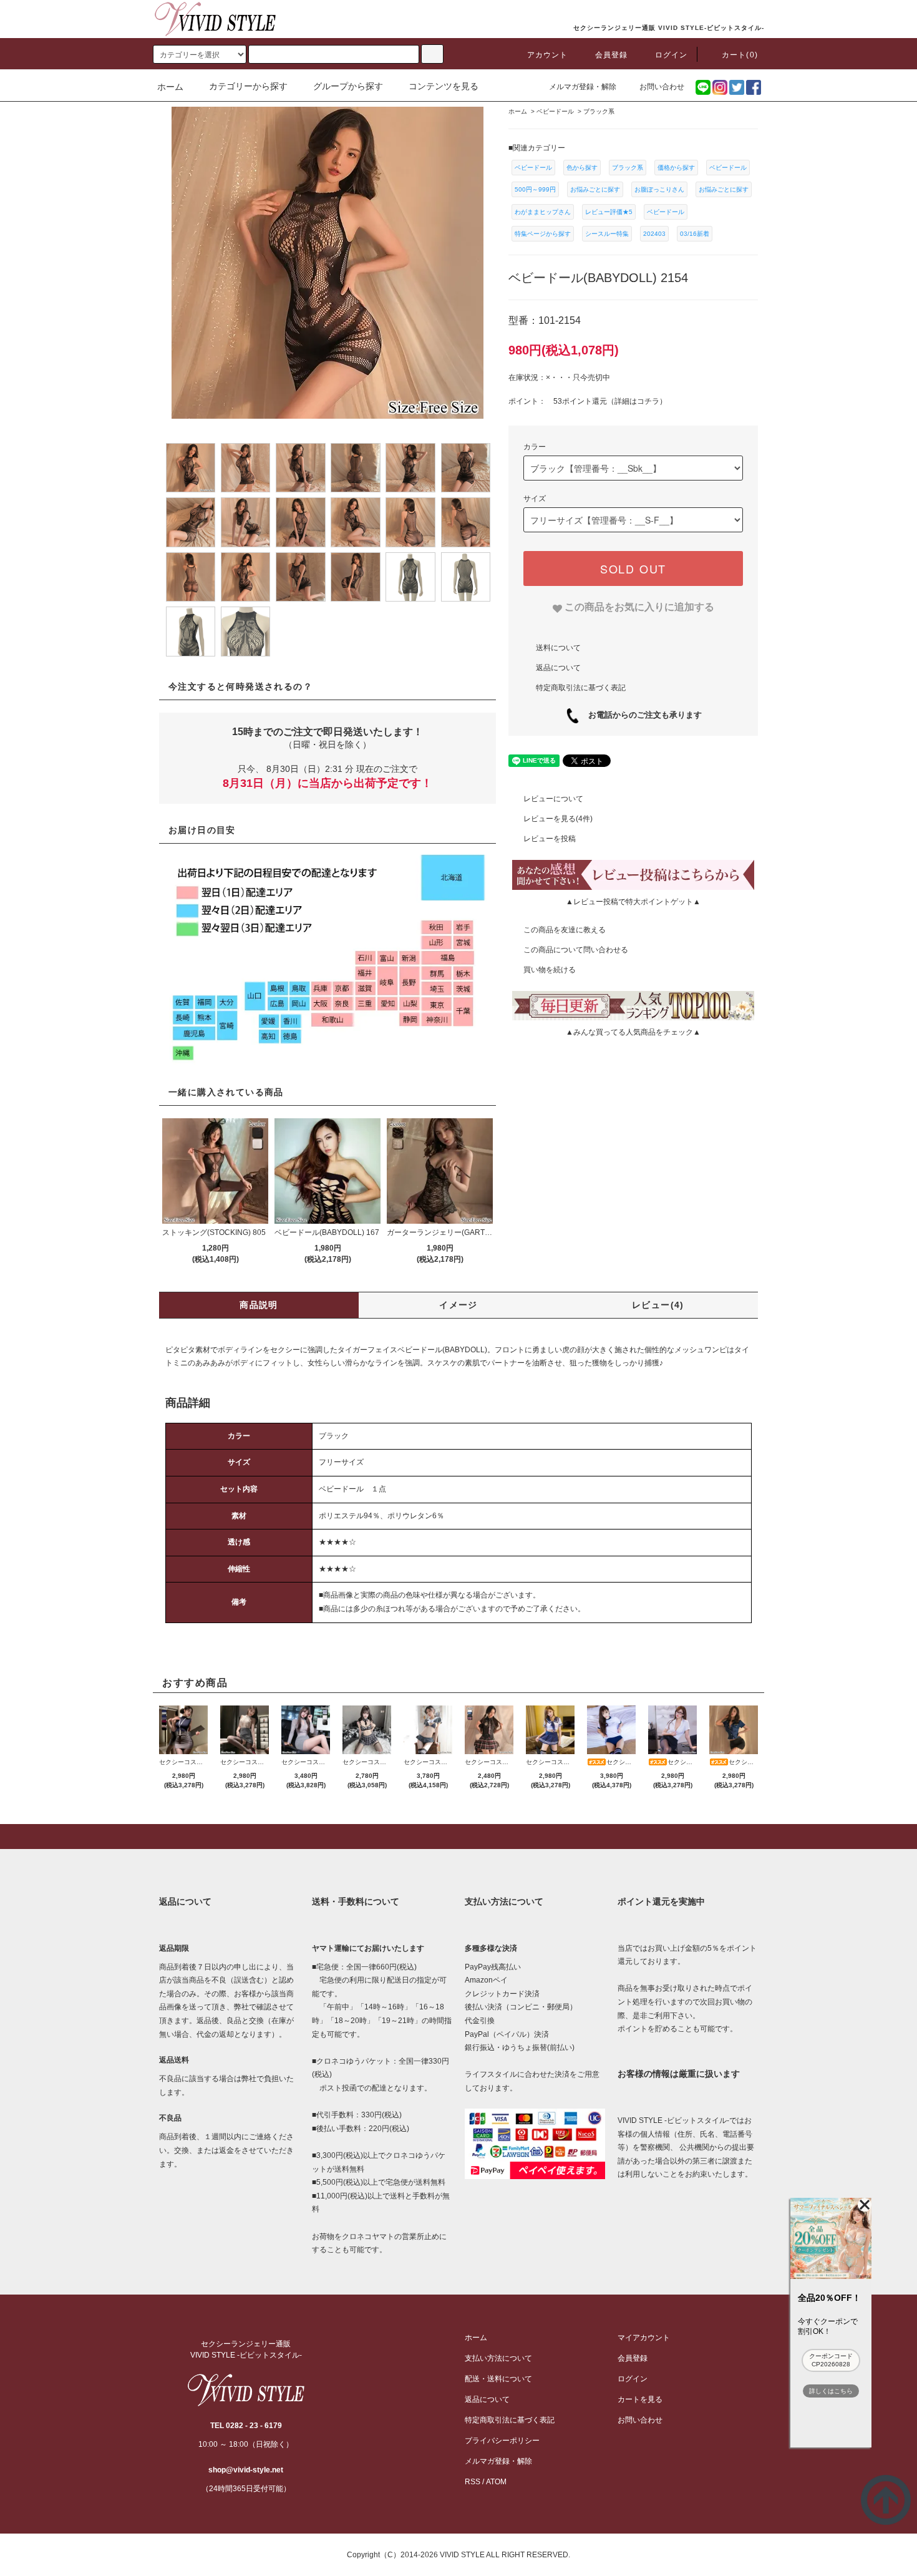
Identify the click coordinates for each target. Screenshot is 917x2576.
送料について (558, 647)
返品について (558, 667)
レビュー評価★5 (609, 212)
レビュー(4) (658, 1305)
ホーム (170, 87)
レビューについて (553, 799)
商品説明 (259, 1305)
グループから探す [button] (348, 86)
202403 (654, 234)
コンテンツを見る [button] (444, 86)
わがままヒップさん (543, 212)
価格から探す (676, 168)
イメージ (458, 1305)
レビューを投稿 (550, 839)
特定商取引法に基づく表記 (581, 687)
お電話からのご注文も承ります (641, 715)
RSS (473, 2482)
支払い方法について (498, 2358)
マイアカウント (644, 2338)
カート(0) (740, 55)
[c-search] (432, 54)
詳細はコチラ (637, 401)
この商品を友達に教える (565, 930)
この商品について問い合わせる (576, 950)
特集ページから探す (543, 234)
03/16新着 (695, 234)
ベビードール (533, 168)
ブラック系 (628, 168)
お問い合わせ (662, 87)
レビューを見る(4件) (558, 819)
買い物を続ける (550, 970)
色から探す (582, 168)
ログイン (672, 55)
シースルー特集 (607, 234)
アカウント (548, 55)
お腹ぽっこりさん (659, 189)
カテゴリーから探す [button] (248, 86)
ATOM (496, 2482)
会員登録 (612, 55)
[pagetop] (458, 1837)
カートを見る (640, 2399)
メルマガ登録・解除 (583, 87)
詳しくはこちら (831, 2391)
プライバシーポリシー (502, 2441)
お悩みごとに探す (595, 189)
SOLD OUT (633, 568)
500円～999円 (535, 189)
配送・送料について (498, 2379)
